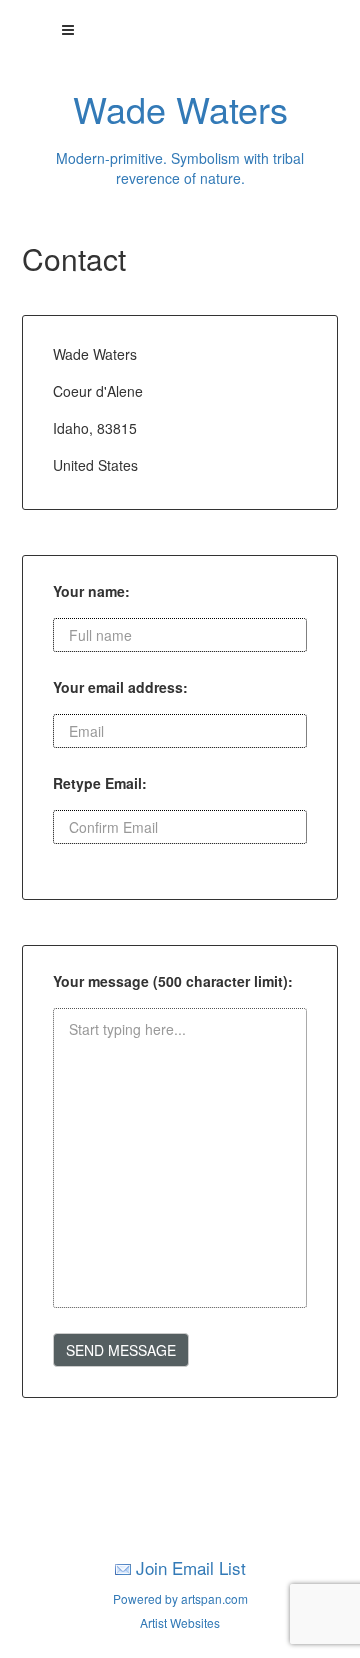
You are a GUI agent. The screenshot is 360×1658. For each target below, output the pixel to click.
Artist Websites (180, 1622)
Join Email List (191, 1567)
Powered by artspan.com (180, 1598)
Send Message (121, 1350)
